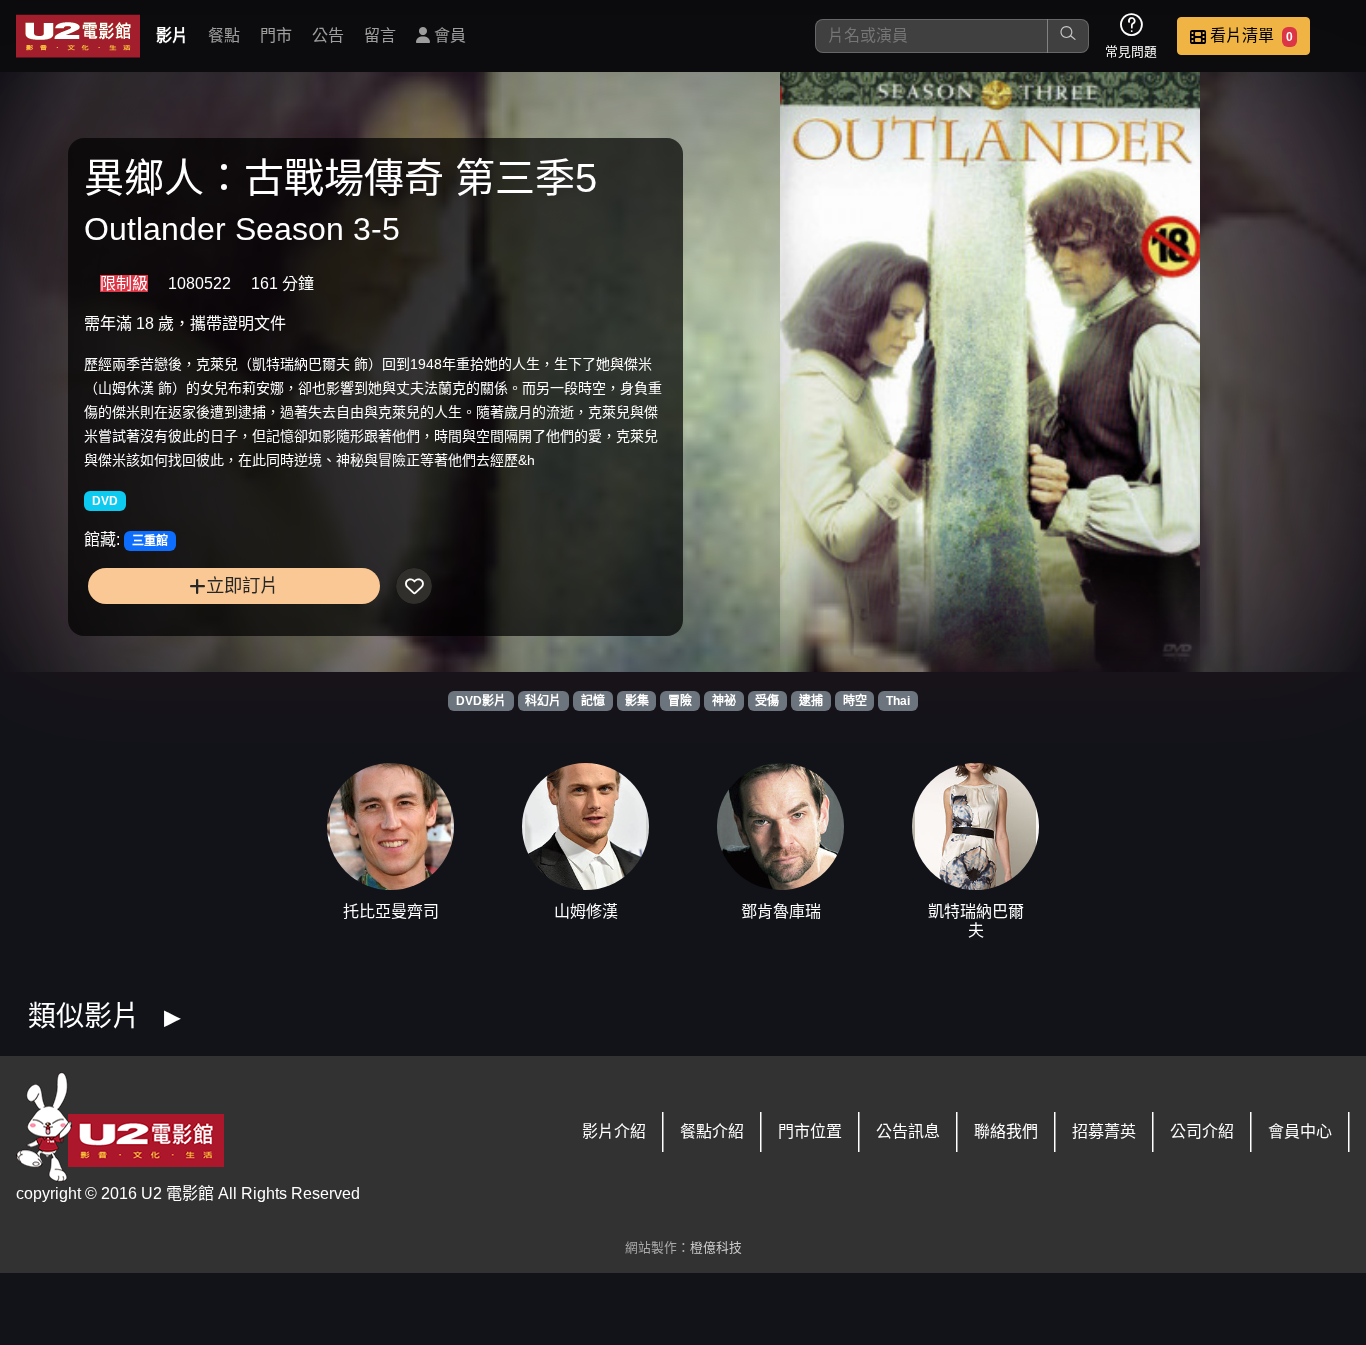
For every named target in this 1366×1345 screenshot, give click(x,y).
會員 (448, 35)
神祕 (724, 701)
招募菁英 (1104, 1131)
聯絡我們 (1006, 1131)
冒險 (680, 701)
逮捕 (811, 701)
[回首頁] (78, 36)
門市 (276, 35)
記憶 (593, 701)
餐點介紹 (712, 1131)
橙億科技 (716, 1247)
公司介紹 (1202, 1131)
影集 (637, 701)
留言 (380, 35)
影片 (172, 35)
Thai (898, 701)
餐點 (224, 35)
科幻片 (543, 701)
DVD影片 (481, 701)
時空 (855, 701)
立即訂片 (242, 585)
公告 (328, 35)
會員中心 (1300, 1131)
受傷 (767, 701)
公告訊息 (908, 1131)
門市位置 (810, 1131)
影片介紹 (614, 1131)
